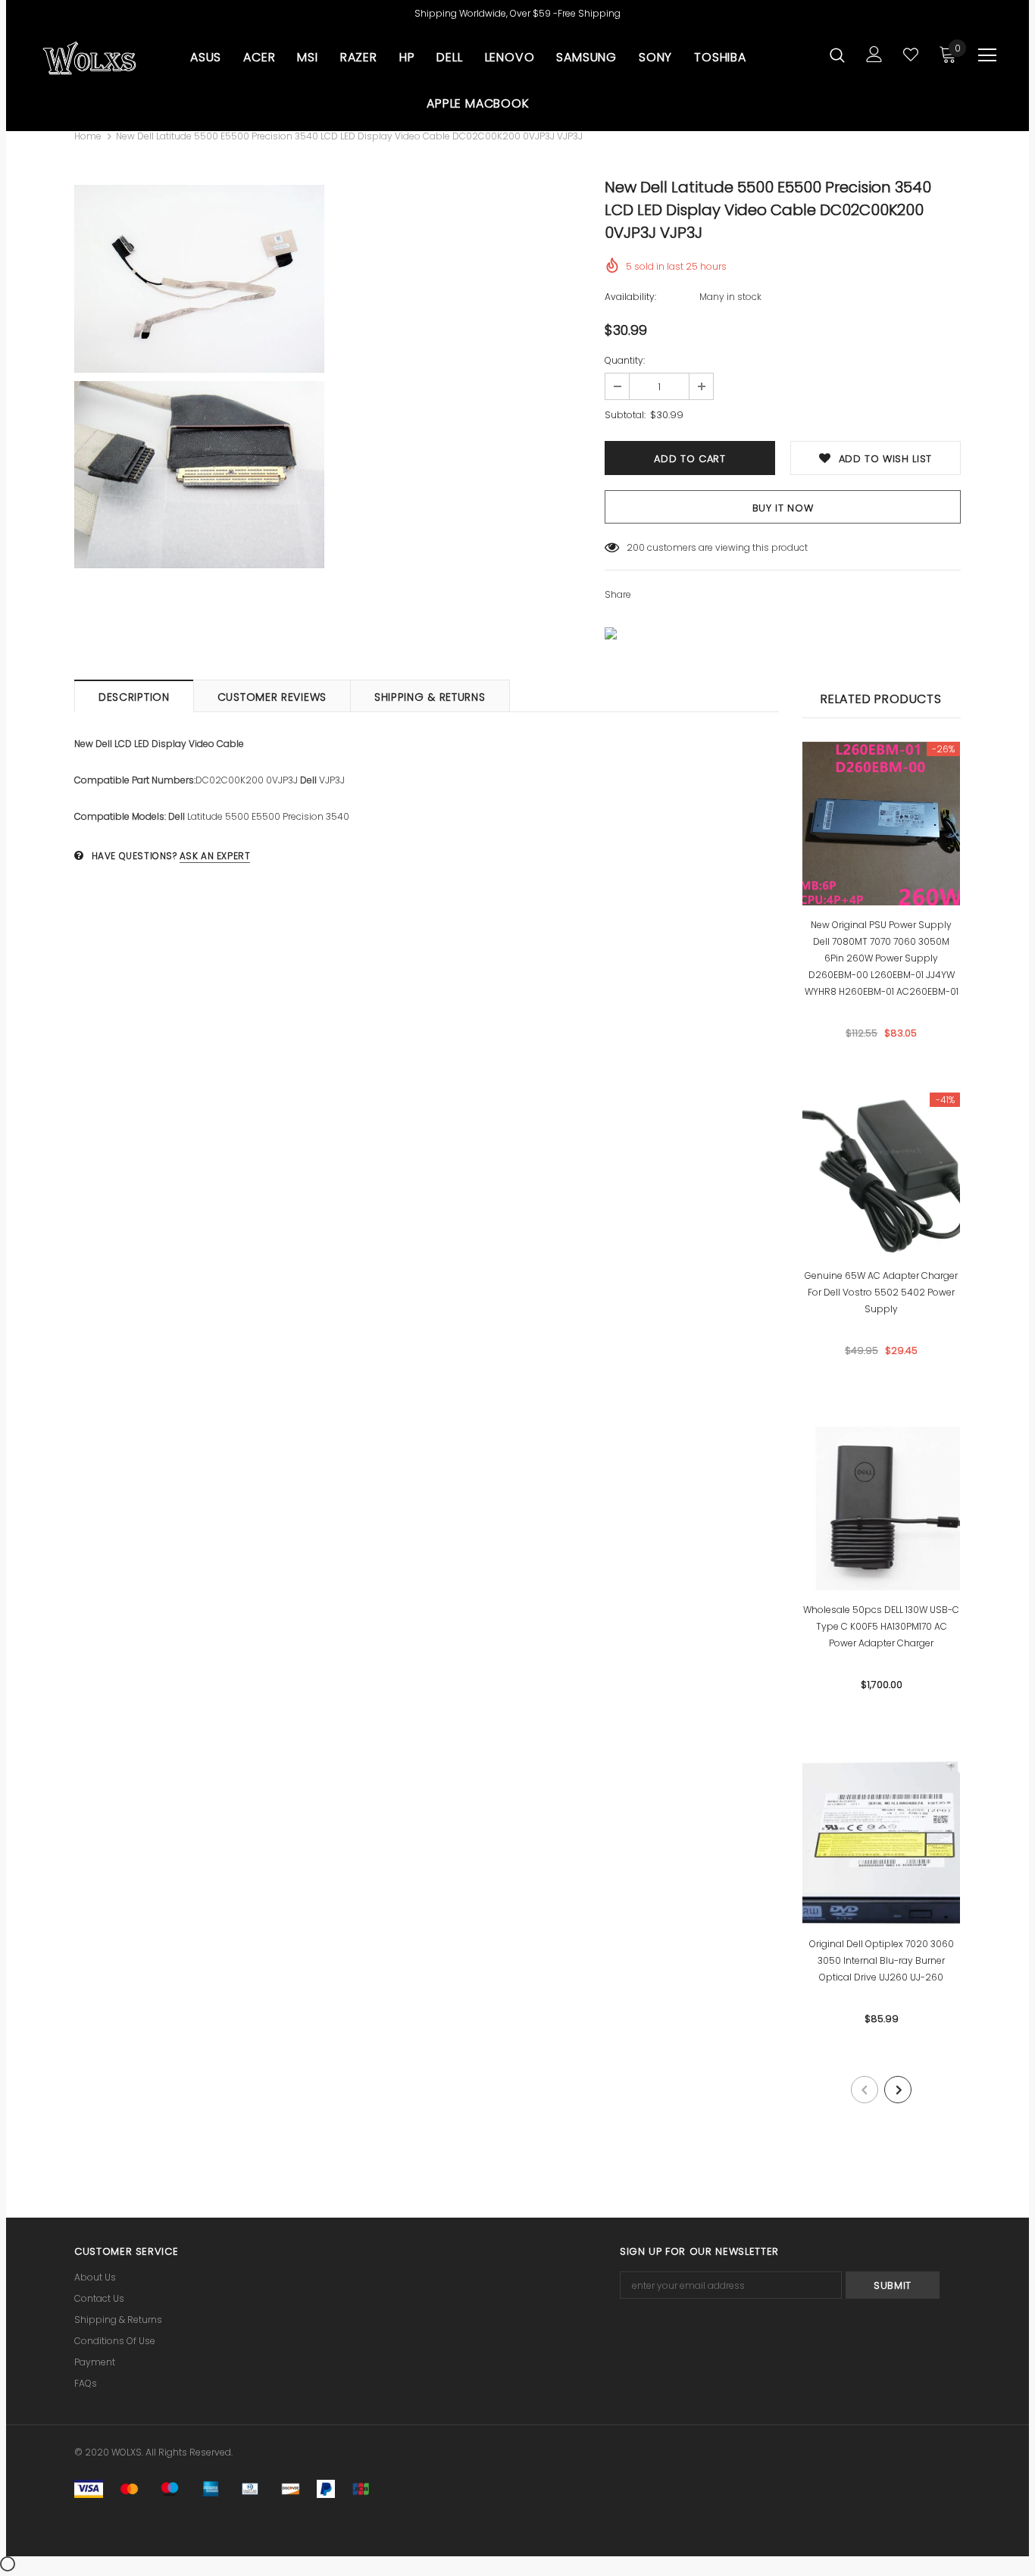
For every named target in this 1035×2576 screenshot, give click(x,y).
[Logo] (89, 58)
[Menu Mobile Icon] (987, 55)
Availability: (630, 297)
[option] (199, 377)
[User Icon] (874, 54)
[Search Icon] (837, 55)
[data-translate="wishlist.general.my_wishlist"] (911, 55)
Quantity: (625, 360)
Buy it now (783, 508)
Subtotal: (625, 415)
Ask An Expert (215, 856)
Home (88, 136)
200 (636, 547)
